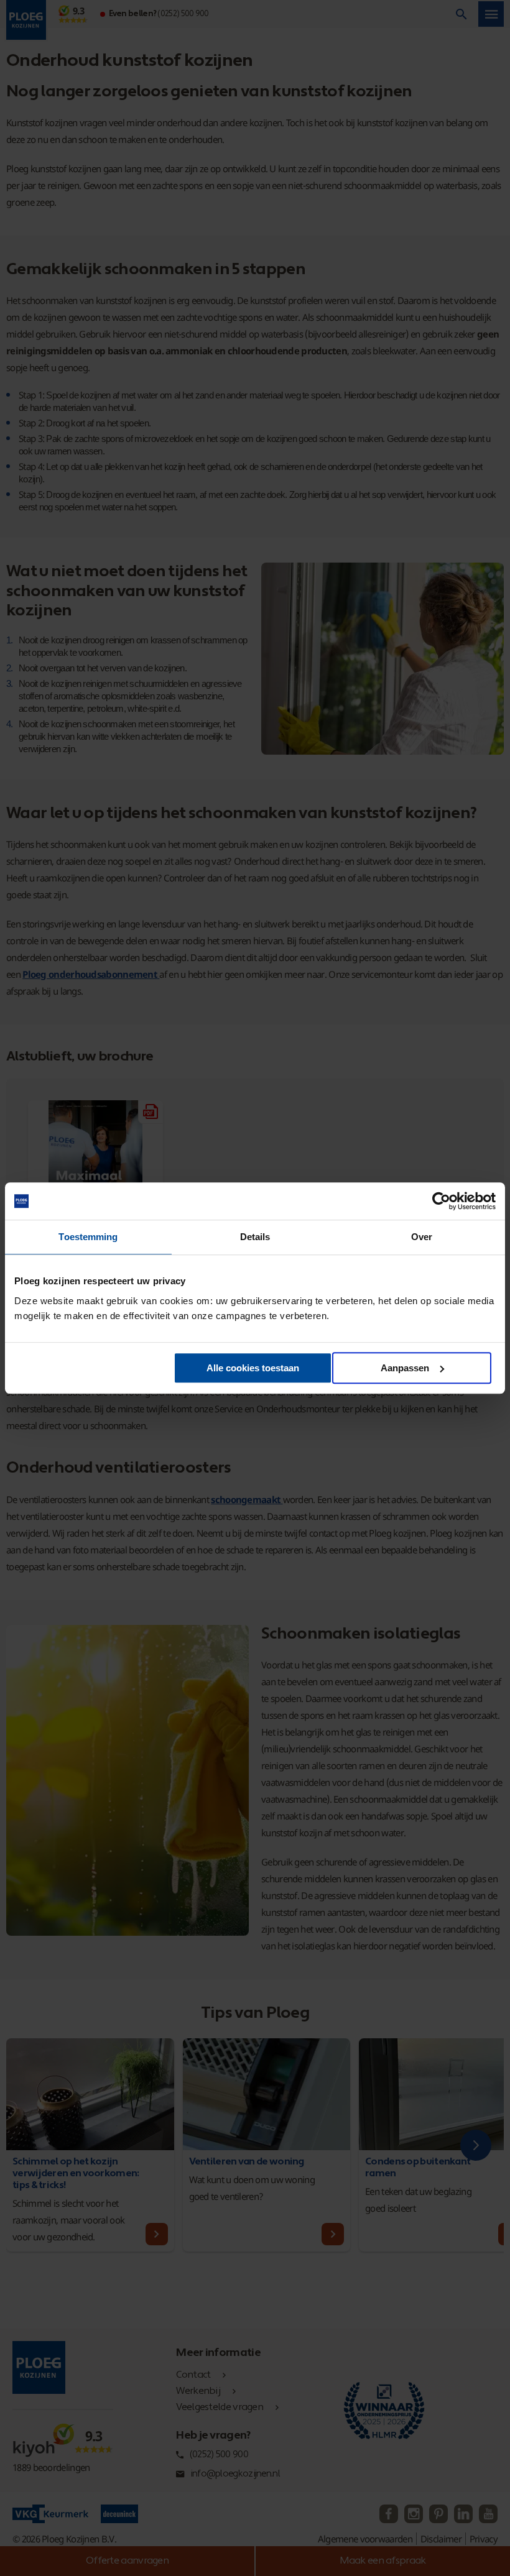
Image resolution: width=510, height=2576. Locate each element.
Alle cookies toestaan (253, 1368)
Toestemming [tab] (88, 1237)
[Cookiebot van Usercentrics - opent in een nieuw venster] (441, 1201)
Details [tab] (255, 1237)
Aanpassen (405, 1368)
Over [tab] (422, 1237)
